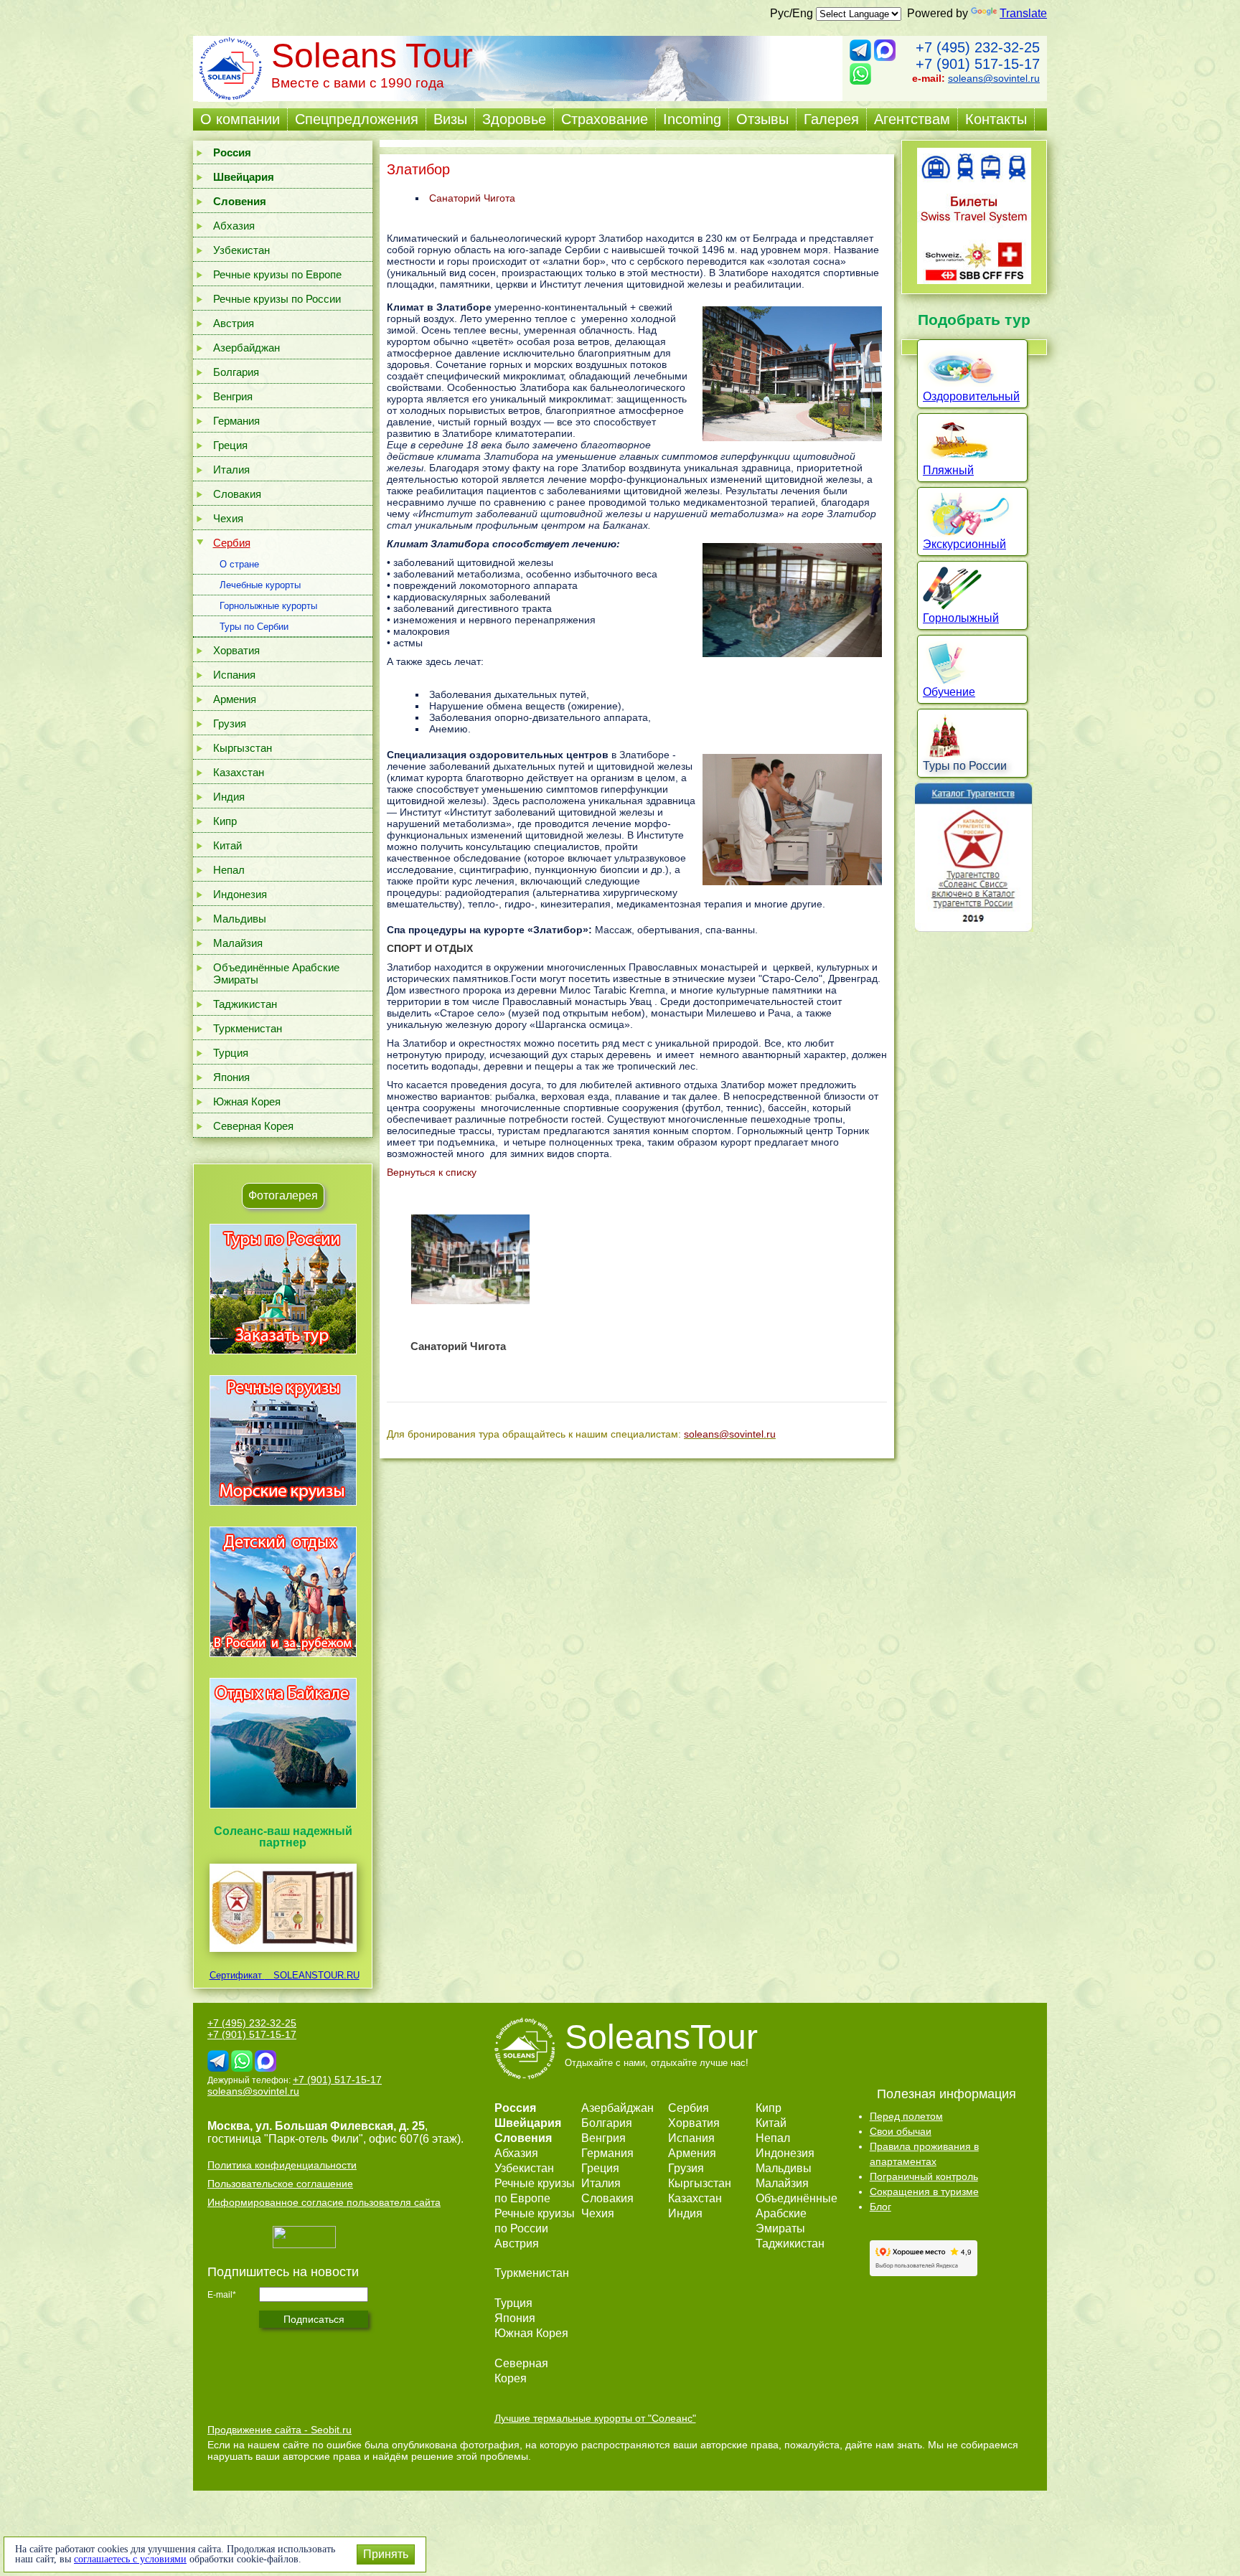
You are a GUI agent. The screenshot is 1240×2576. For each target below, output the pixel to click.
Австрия (234, 323)
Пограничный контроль (924, 2176)
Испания (234, 675)
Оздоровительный (971, 396)
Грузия (230, 723)
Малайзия (238, 943)
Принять (386, 2554)
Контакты (996, 119)
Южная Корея (247, 1101)
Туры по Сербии (254, 627)
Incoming (692, 119)
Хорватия (236, 650)
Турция (231, 1053)
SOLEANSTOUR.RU (312, 1975)
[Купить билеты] (974, 280)
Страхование (605, 119)
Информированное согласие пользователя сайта (324, 2202)
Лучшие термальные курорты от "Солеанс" (595, 2418)
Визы (450, 119)
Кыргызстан (243, 748)
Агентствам (912, 119)
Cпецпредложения (357, 119)
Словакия (237, 494)
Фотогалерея (283, 1195)
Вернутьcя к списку (432, 1172)
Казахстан (239, 772)
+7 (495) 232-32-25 (978, 47)
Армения (235, 699)
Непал (229, 870)
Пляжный (948, 470)
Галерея (831, 119)
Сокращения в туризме (924, 2192)
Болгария (236, 372)
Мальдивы (240, 919)
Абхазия (234, 226)
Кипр (225, 821)
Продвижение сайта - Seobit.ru (280, 2430)
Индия (229, 797)
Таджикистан (245, 1004)
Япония (231, 1077)
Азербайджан (246, 348)
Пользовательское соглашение (280, 2184)
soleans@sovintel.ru (994, 78)
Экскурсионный (964, 544)
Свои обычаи (901, 2131)
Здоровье (514, 119)
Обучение (949, 692)
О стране (239, 564)
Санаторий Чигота (472, 198)
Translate (1023, 13)
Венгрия (233, 396)
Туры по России (965, 766)
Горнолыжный (961, 618)
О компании (240, 119)
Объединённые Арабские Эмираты (276, 973)
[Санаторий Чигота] (470, 1259)
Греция (230, 445)
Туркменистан (248, 1028)
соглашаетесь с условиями (130, 2559)
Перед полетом (906, 2116)
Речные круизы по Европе (277, 274)
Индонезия (240, 894)
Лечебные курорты (260, 585)
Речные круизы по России (277, 299)
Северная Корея (253, 1126)
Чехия (228, 518)
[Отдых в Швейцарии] (283, 1808)
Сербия (232, 543)
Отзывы (762, 119)
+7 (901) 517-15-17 (978, 64)
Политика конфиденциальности (282, 2165)
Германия (236, 421)
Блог (880, 2207)
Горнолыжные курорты (268, 606)
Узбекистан (241, 250)
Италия (231, 470)
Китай (227, 845)
